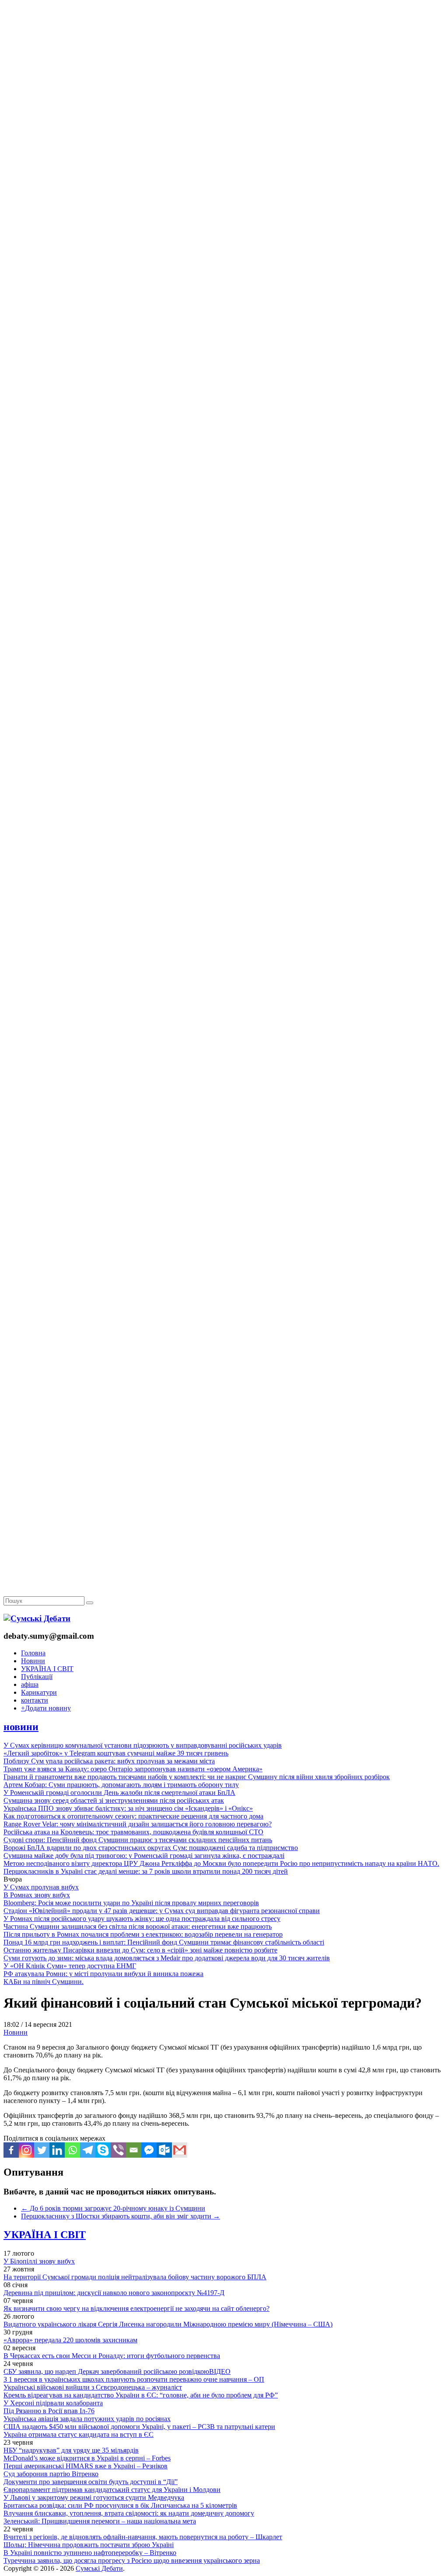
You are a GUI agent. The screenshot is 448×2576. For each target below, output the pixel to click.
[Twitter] (42, 2150)
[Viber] (118, 2150)
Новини (33, 1661)
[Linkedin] (57, 2150)
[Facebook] (11, 2150)
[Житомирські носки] (224, 202)
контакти (35, 1700)
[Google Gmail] (180, 2150)
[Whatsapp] (72, 2150)
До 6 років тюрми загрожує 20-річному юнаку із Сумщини (113, 2208)
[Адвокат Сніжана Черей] (224, 134)
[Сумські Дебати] (37, 1618)
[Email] (134, 2150)
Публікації (37, 1677)
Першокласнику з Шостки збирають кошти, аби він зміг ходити (121, 2216)
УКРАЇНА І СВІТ (47, 1669)
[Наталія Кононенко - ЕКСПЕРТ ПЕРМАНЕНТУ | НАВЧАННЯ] (224, 269)
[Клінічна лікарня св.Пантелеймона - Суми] (224, 67)
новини (21, 1727)
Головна (33, 1653)
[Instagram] (26, 2150)
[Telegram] (88, 2150)
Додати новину (46, 1708)
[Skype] (103, 2150)
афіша (30, 1684)
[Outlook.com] (164, 2150)
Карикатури (39, 1692)
